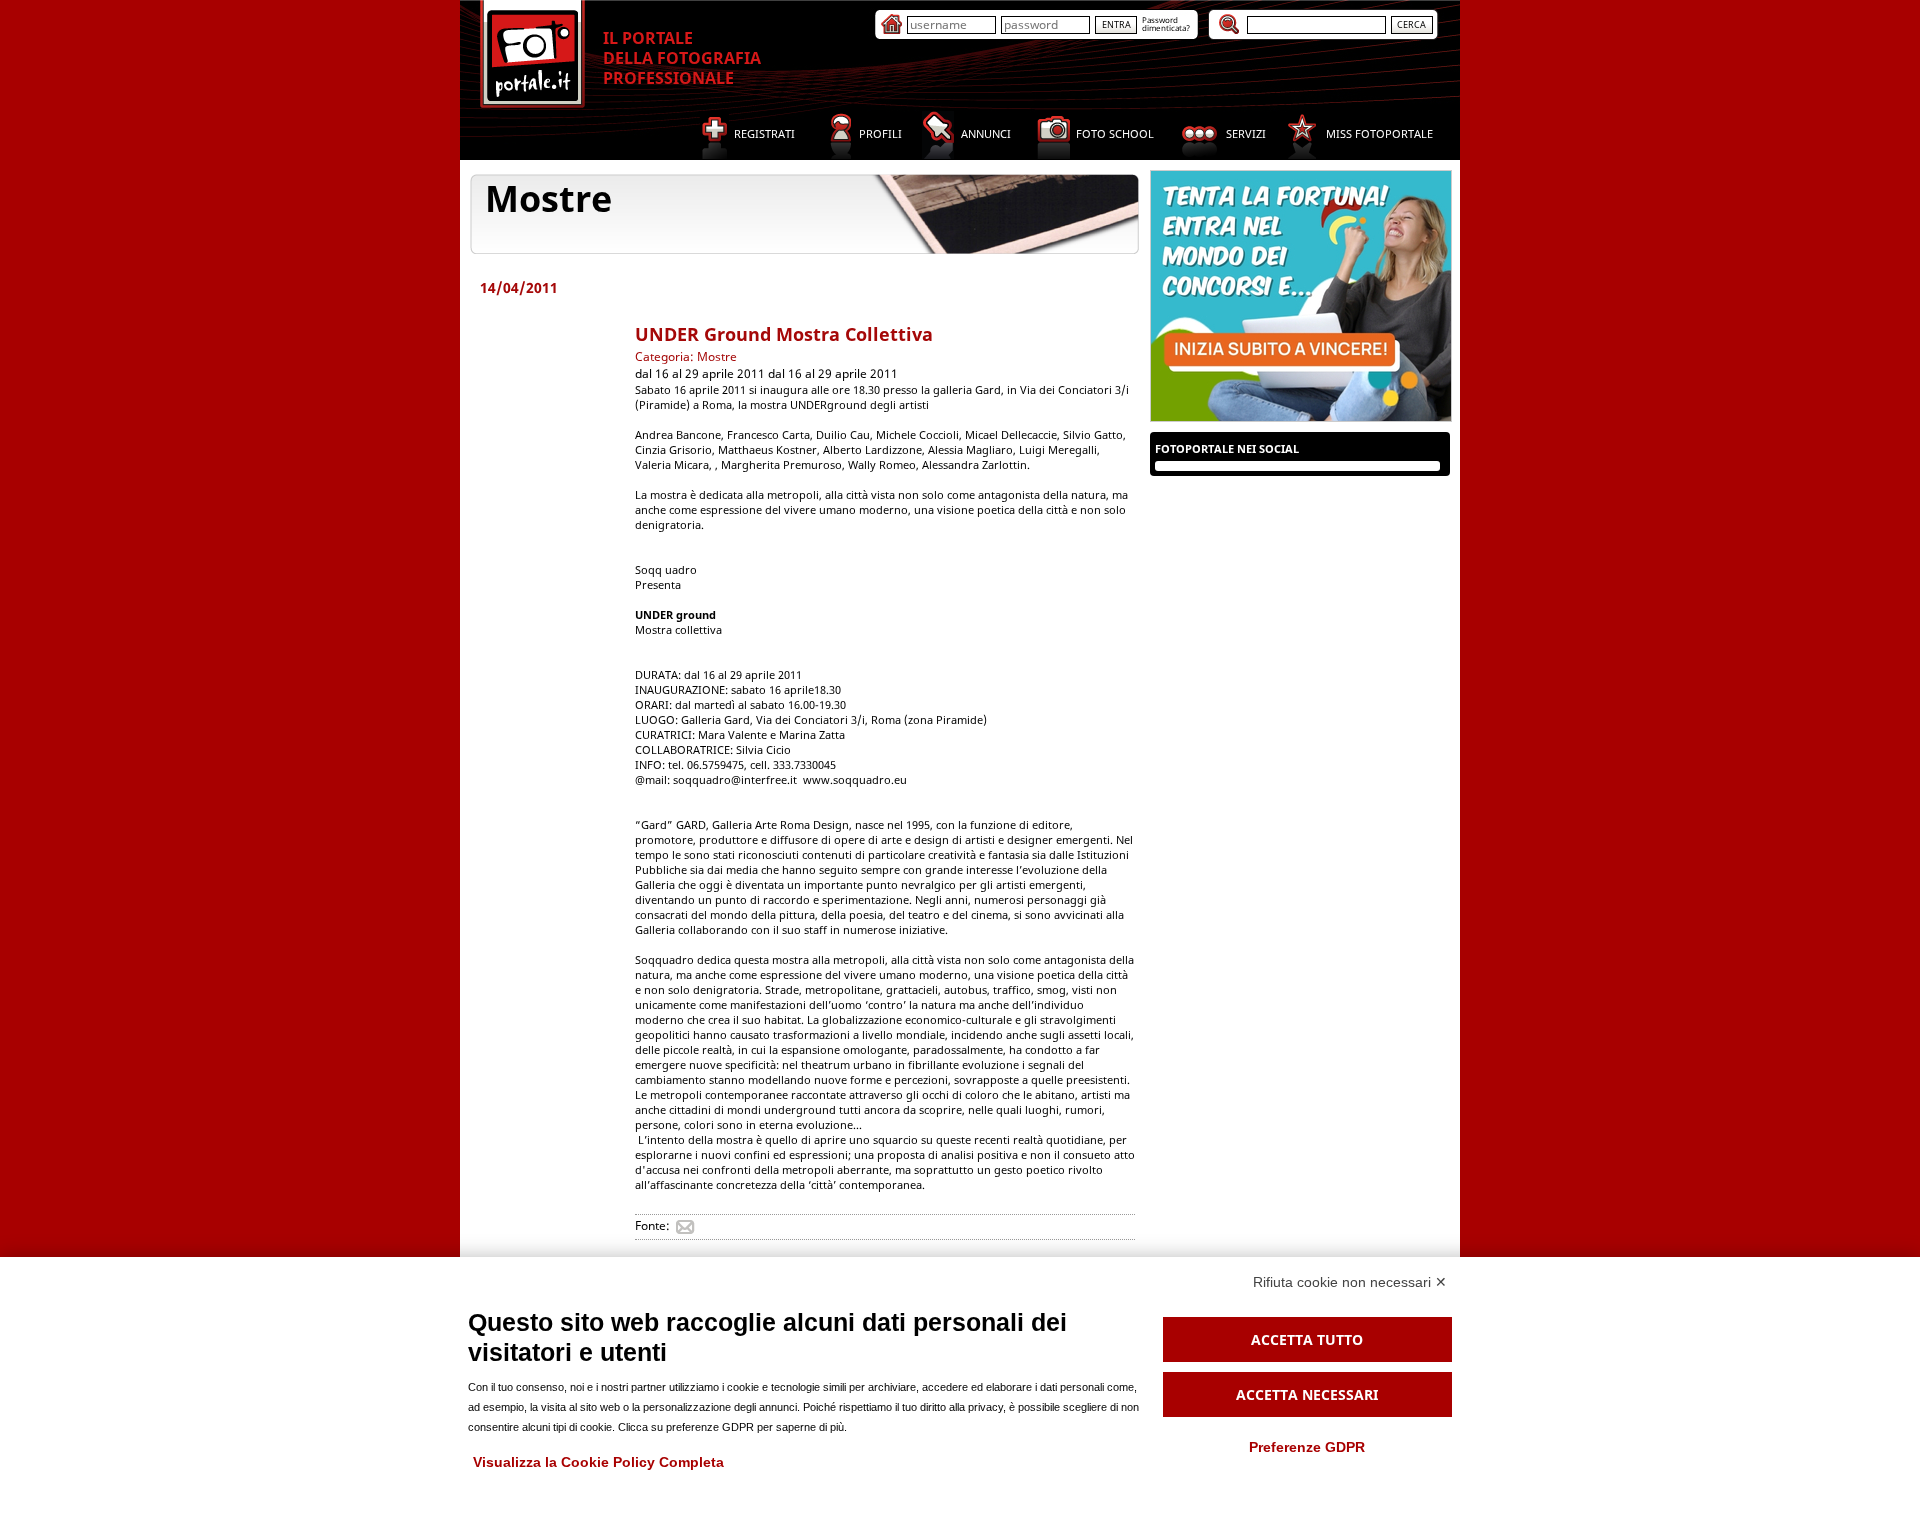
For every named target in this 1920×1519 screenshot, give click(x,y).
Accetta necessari (1307, 1394)
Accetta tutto (1307, 1339)
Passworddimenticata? (1166, 23)
